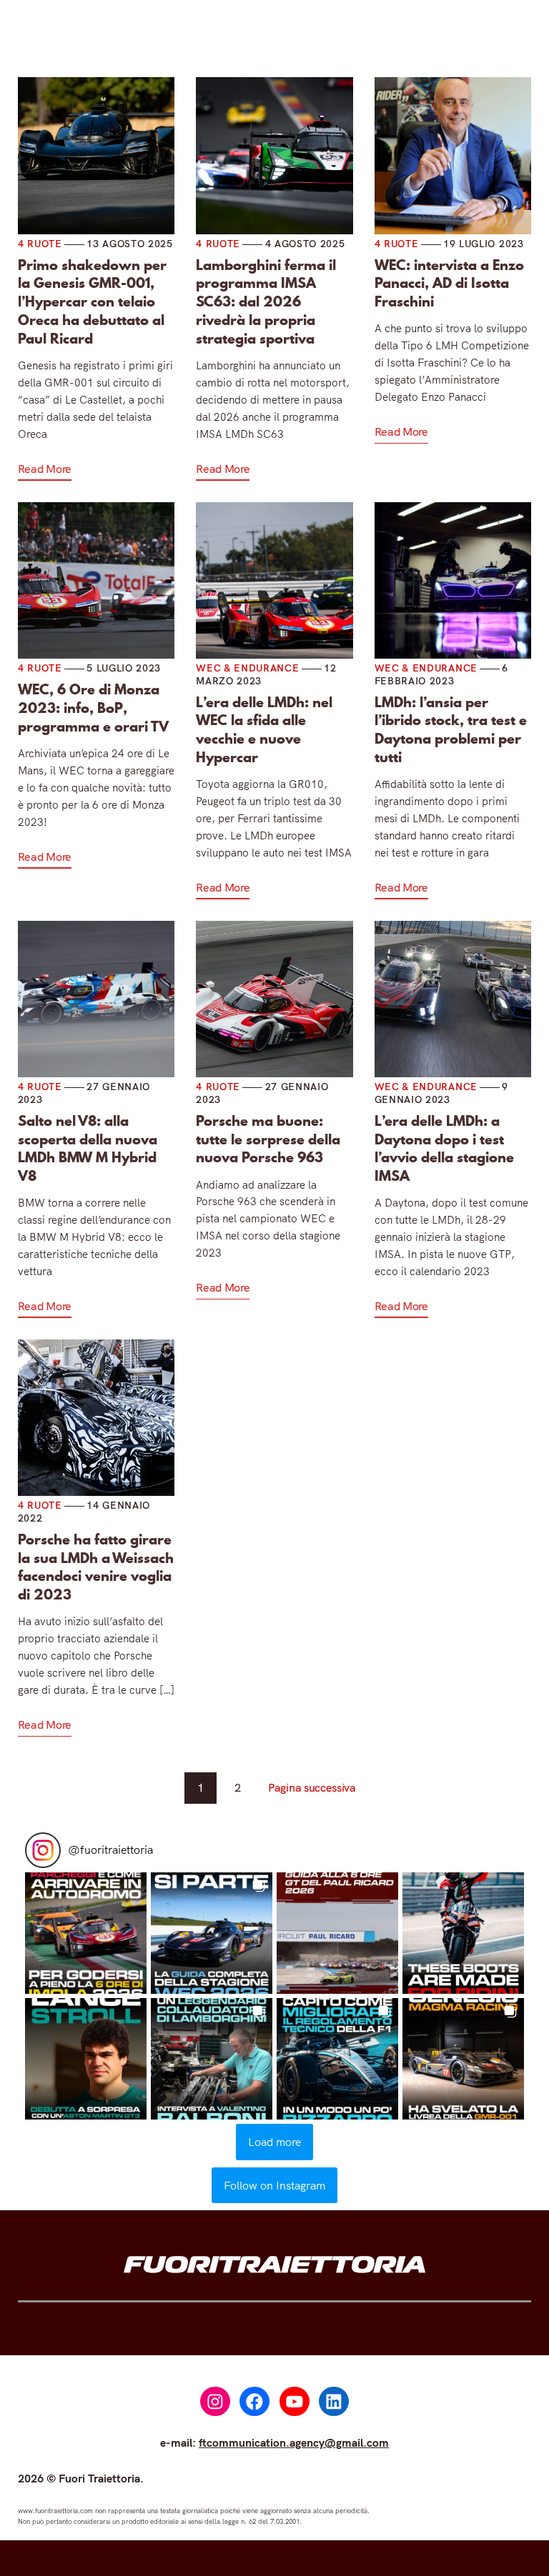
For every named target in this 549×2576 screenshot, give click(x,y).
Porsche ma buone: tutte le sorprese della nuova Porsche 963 (268, 1140)
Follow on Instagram (274, 2185)
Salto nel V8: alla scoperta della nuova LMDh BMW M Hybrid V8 (88, 1149)
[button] (86, 1933)
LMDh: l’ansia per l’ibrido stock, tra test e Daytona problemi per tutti (451, 730)
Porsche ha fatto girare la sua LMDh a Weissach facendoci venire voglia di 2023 (96, 1568)
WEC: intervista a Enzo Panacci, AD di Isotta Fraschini (449, 284)
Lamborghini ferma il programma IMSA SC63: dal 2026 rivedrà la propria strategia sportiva (266, 303)
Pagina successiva (312, 1787)
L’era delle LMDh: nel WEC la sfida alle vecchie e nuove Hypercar (264, 730)
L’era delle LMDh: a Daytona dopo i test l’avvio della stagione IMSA (444, 1149)
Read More (45, 469)
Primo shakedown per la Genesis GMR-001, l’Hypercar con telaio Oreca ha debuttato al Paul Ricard (92, 303)
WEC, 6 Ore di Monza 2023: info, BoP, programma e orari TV (93, 708)
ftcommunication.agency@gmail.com (294, 2442)
